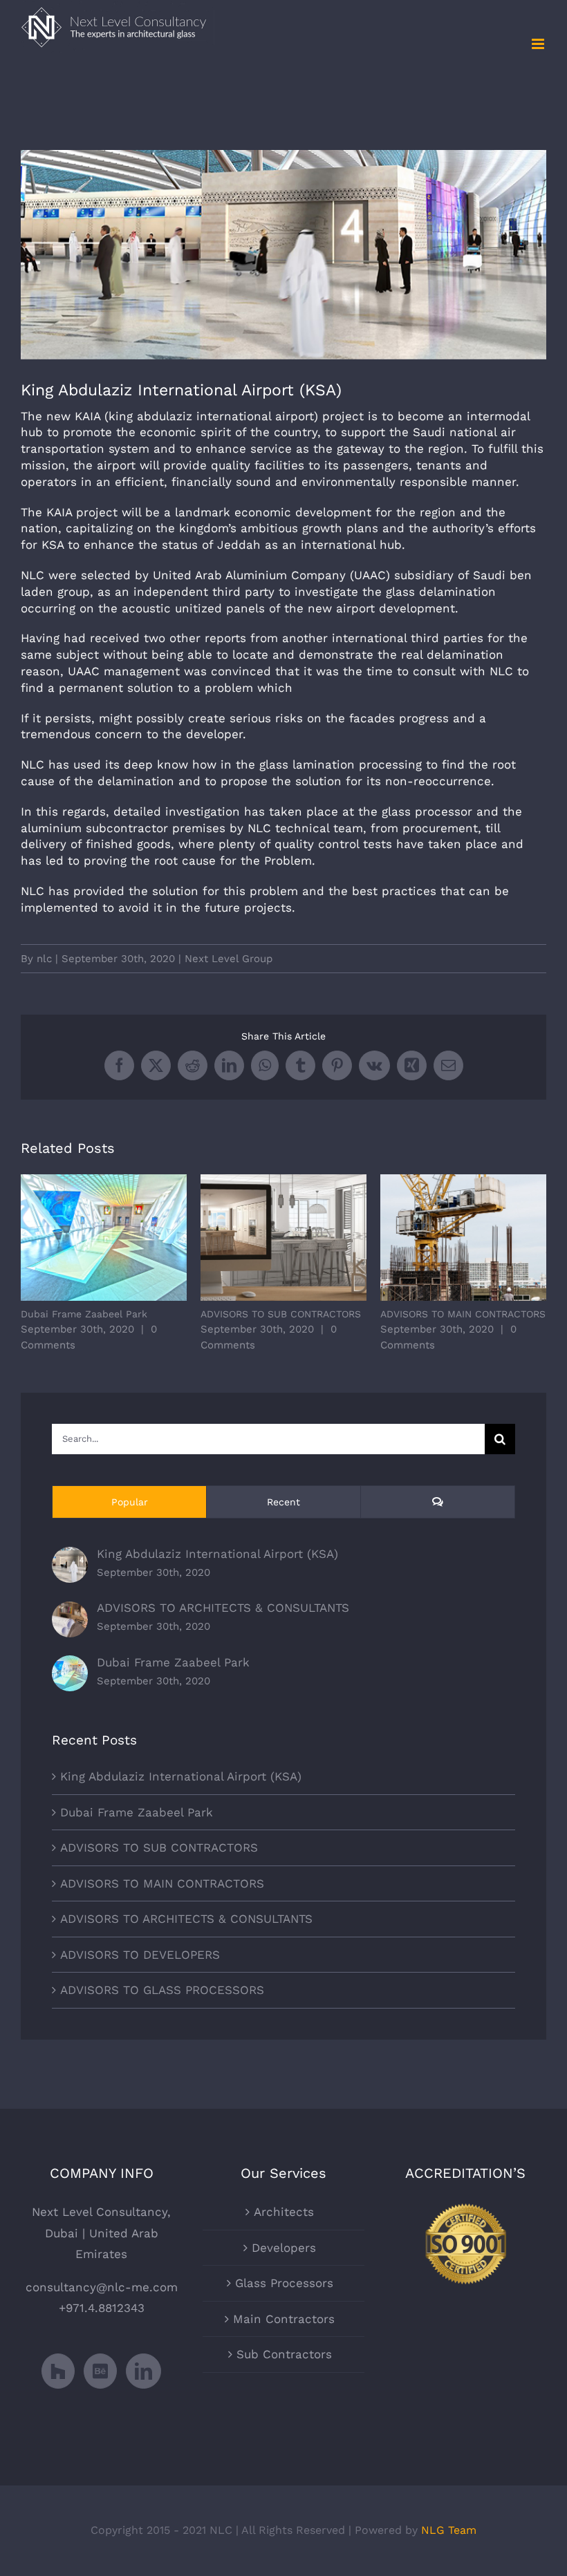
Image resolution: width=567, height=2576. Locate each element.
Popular (130, 1502)
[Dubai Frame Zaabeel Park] (70, 1666)
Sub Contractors (284, 2354)
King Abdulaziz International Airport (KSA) (217, 1554)
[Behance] (100, 2371)
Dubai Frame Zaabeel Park (104, 1238)
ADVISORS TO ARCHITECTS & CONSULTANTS (223, 1608)
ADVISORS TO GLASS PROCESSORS (162, 1990)
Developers (284, 2248)
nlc (44, 959)
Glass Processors (284, 2283)
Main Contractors (284, 2319)
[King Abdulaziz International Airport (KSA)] (70, 1557)
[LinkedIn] (143, 2371)
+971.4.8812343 (102, 2308)
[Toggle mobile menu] (539, 44)
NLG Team (449, 2530)
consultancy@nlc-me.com (102, 2287)
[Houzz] (58, 2371)
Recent (283, 1502)
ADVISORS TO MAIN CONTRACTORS (464, 1238)
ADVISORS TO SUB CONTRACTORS (284, 1238)
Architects (284, 2212)
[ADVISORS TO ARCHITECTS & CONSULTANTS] (70, 1612)
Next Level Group (229, 959)
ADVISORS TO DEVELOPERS (140, 1955)
